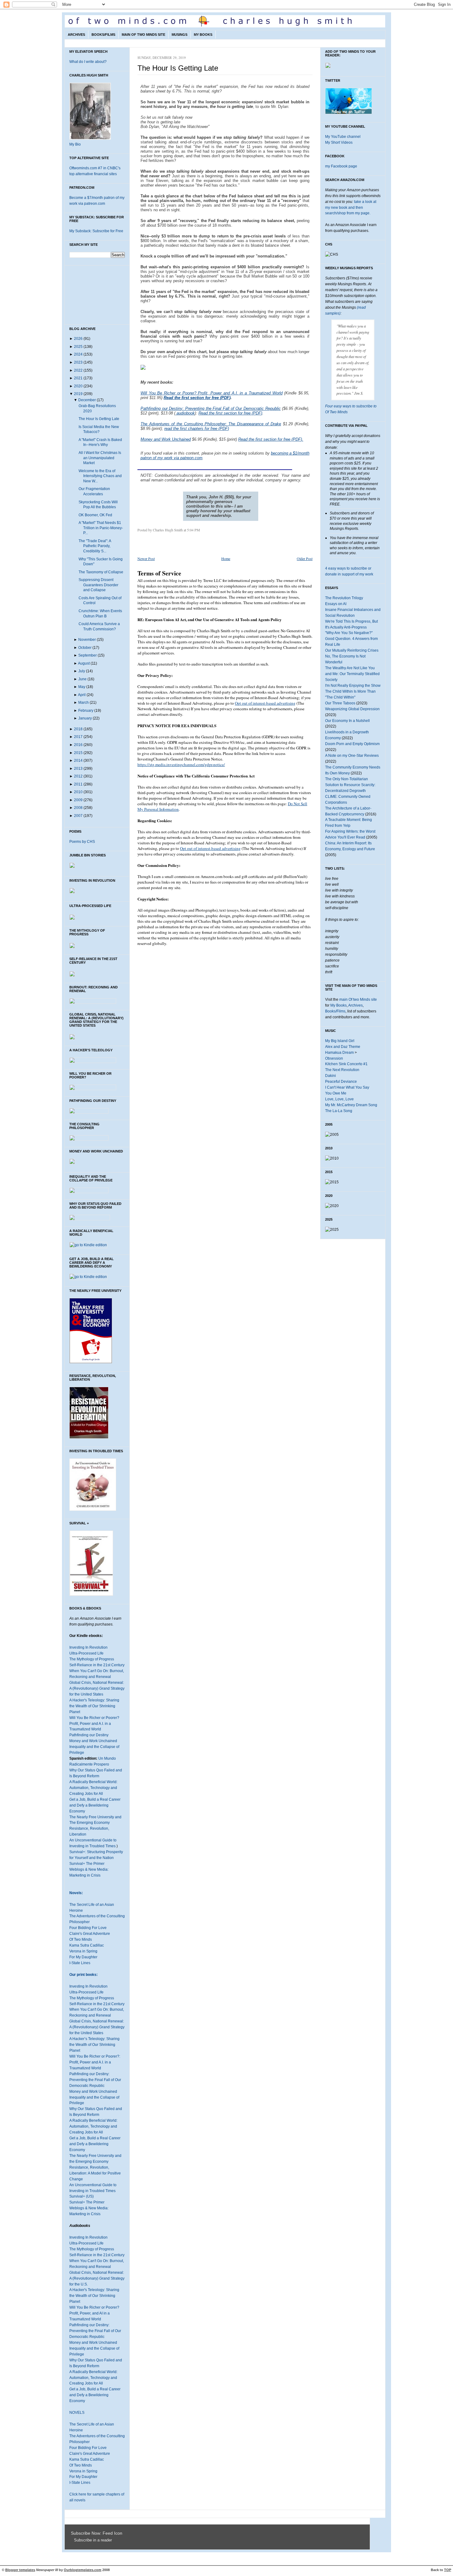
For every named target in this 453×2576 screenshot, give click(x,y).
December (87, 400)
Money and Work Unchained (93, 1741)
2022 (78, 370)
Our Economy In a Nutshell (347, 721)
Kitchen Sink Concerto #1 (346, 1064)
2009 (78, 800)
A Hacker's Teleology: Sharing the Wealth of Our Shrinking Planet (94, 1706)
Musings (180, 35)
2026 (78, 339)
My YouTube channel (343, 137)
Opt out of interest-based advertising (265, 703)
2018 (78, 729)
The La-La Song (339, 1111)
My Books (203, 35)
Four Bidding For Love (88, 1928)
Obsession (334, 1058)
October (85, 648)
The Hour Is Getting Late (99, 419)
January (85, 718)
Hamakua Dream (339, 1053)
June (82, 679)
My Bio (75, 144)
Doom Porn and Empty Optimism (352, 744)
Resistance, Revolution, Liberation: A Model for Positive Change (95, 2173)
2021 (78, 378)
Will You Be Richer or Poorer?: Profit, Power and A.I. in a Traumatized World (95, 2062)
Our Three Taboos (340, 703)
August (84, 663)
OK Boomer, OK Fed (95, 515)
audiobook (185, 413)
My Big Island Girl (340, 1041)
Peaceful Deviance (341, 1082)
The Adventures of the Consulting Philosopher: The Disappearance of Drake (211, 424)
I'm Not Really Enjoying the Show (353, 686)
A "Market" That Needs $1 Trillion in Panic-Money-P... (101, 528)
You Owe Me (336, 1093)
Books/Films (103, 35)
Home (226, 558)
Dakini (331, 1076)
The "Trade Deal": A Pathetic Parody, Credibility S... (95, 546)
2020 (78, 386)
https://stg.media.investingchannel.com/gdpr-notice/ (181, 765)
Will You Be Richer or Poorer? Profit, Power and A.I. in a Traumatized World (94, 1724)
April (82, 695)
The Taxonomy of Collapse (101, 572)
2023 (78, 362)
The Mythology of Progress (92, 1659)
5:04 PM (194, 530)
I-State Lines (80, 1963)
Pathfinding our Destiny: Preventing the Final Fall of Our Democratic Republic (95, 2080)
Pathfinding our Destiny (89, 1735)
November (87, 640)
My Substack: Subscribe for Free (96, 231)
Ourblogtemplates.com (83, 2570)
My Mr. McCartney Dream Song (351, 1105)
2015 (78, 753)
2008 (78, 808)
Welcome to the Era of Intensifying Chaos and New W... (100, 476)
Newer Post (146, 558)
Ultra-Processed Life (86, 1653)
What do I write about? (88, 62)
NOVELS (77, 2413)
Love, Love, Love (339, 1099)
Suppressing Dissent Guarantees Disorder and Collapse (98, 585)
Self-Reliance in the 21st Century (97, 1665)
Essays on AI (336, 604)
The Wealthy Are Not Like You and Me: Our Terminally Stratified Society (352, 674)
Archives (76, 35)
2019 (78, 394)
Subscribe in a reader (93, 2540)
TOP (448, 2570)
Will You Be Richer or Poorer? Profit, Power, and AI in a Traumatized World (94, 2313)
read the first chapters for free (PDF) (197, 429)
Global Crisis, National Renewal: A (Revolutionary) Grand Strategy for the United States (97, 1688)
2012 (78, 776)
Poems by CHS (82, 842)
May (82, 687)
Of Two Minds (81, 1939)
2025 (78, 347)
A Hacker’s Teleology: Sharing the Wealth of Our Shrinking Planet (94, 2045)
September (88, 655)
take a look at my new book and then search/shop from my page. (351, 208)
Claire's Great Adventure (90, 1934)
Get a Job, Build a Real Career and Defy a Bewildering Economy (95, 1805)
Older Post (305, 558)
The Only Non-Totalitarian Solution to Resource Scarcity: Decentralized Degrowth (350, 785)
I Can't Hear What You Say (347, 1087)
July (82, 671)
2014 (78, 760)
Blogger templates (20, 2570)
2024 (78, 354)
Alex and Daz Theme (343, 1047)
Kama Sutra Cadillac (87, 1945)
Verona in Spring (83, 1951)
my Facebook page (341, 166)
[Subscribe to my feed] (72, 2540)
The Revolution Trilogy (344, 598)
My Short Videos (339, 142)
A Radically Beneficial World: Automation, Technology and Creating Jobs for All (93, 1788)
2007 (78, 816)
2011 (78, 784)
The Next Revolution (342, 1070)
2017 (78, 737)
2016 (78, 745)
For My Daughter (83, 1957)
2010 (78, 792)
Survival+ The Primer (87, 1864)
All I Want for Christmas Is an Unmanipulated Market (100, 458)
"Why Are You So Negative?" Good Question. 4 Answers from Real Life (351, 639)
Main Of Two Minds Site (143, 35)
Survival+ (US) (82, 2196)
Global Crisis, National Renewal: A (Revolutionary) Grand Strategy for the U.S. (97, 2278)
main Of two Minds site (358, 999)
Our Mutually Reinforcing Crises (352, 650)
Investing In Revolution (88, 1647)
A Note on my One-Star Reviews (352, 756)
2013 (78, 769)
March (84, 703)
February (86, 711)
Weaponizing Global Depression (352, 709)
